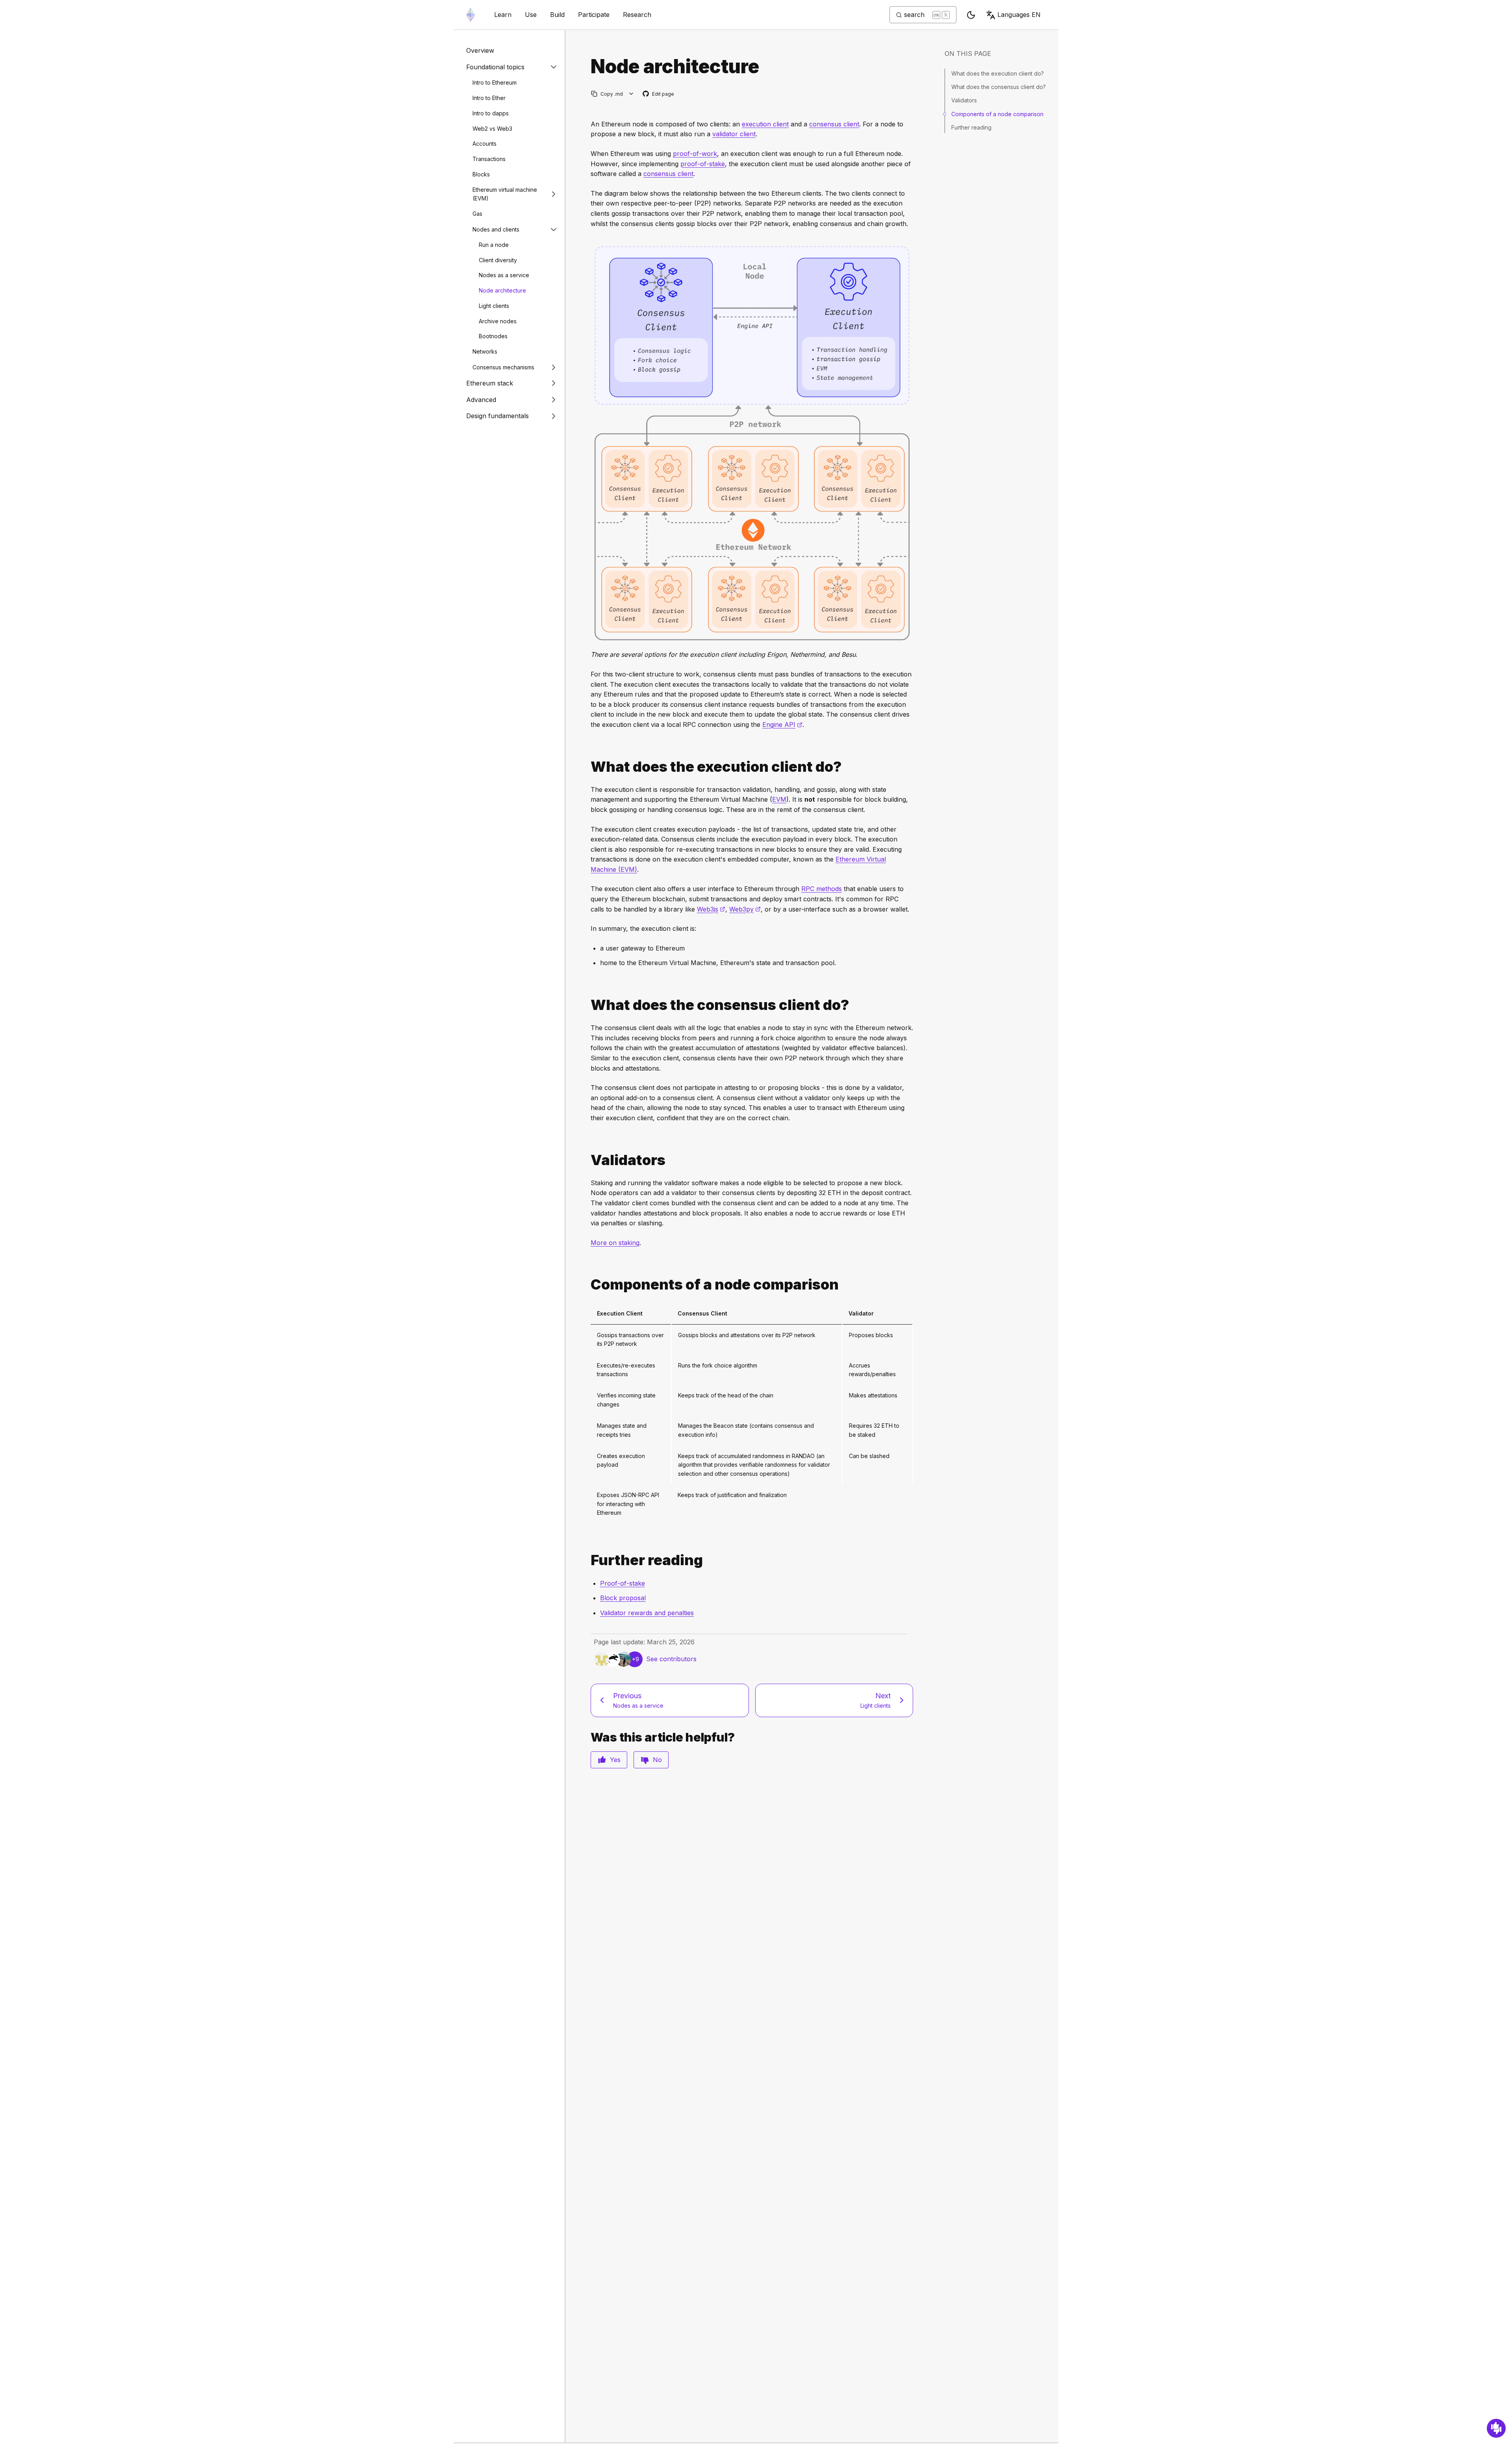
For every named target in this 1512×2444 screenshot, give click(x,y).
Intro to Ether (489, 98)
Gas (477, 214)
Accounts (485, 144)
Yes (615, 1760)
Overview (480, 50)
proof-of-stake (703, 164)
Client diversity (498, 260)
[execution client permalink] (587, 767)
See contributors (671, 1659)
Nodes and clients (496, 229)
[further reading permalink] (587, 1560)
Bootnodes (493, 336)
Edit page (659, 94)
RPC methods (822, 889)
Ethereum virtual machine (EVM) (505, 194)
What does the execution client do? (998, 73)
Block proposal (623, 1598)
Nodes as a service (504, 275)
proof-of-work (695, 154)
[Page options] (631, 94)
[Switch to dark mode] (971, 15)
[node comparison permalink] (587, 1285)
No (657, 1760)
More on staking (615, 1243)
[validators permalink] (587, 1160)
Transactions (489, 159)
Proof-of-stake (623, 1583)
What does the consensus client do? (999, 87)
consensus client (834, 124)
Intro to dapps (491, 113)
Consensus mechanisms (503, 367)
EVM (779, 799)
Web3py (745, 909)
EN (1019, 15)
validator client (734, 134)
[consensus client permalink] (587, 1005)
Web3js (711, 909)
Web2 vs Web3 (492, 128)
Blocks (481, 174)
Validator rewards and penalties (647, 1613)
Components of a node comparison (997, 114)
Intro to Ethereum (495, 82)
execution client (765, 124)
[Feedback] (1496, 2428)
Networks (485, 351)
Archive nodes (498, 321)
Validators (964, 100)
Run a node (494, 245)
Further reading (971, 127)
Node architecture (502, 290)
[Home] (471, 15)
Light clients (494, 306)
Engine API (782, 724)
